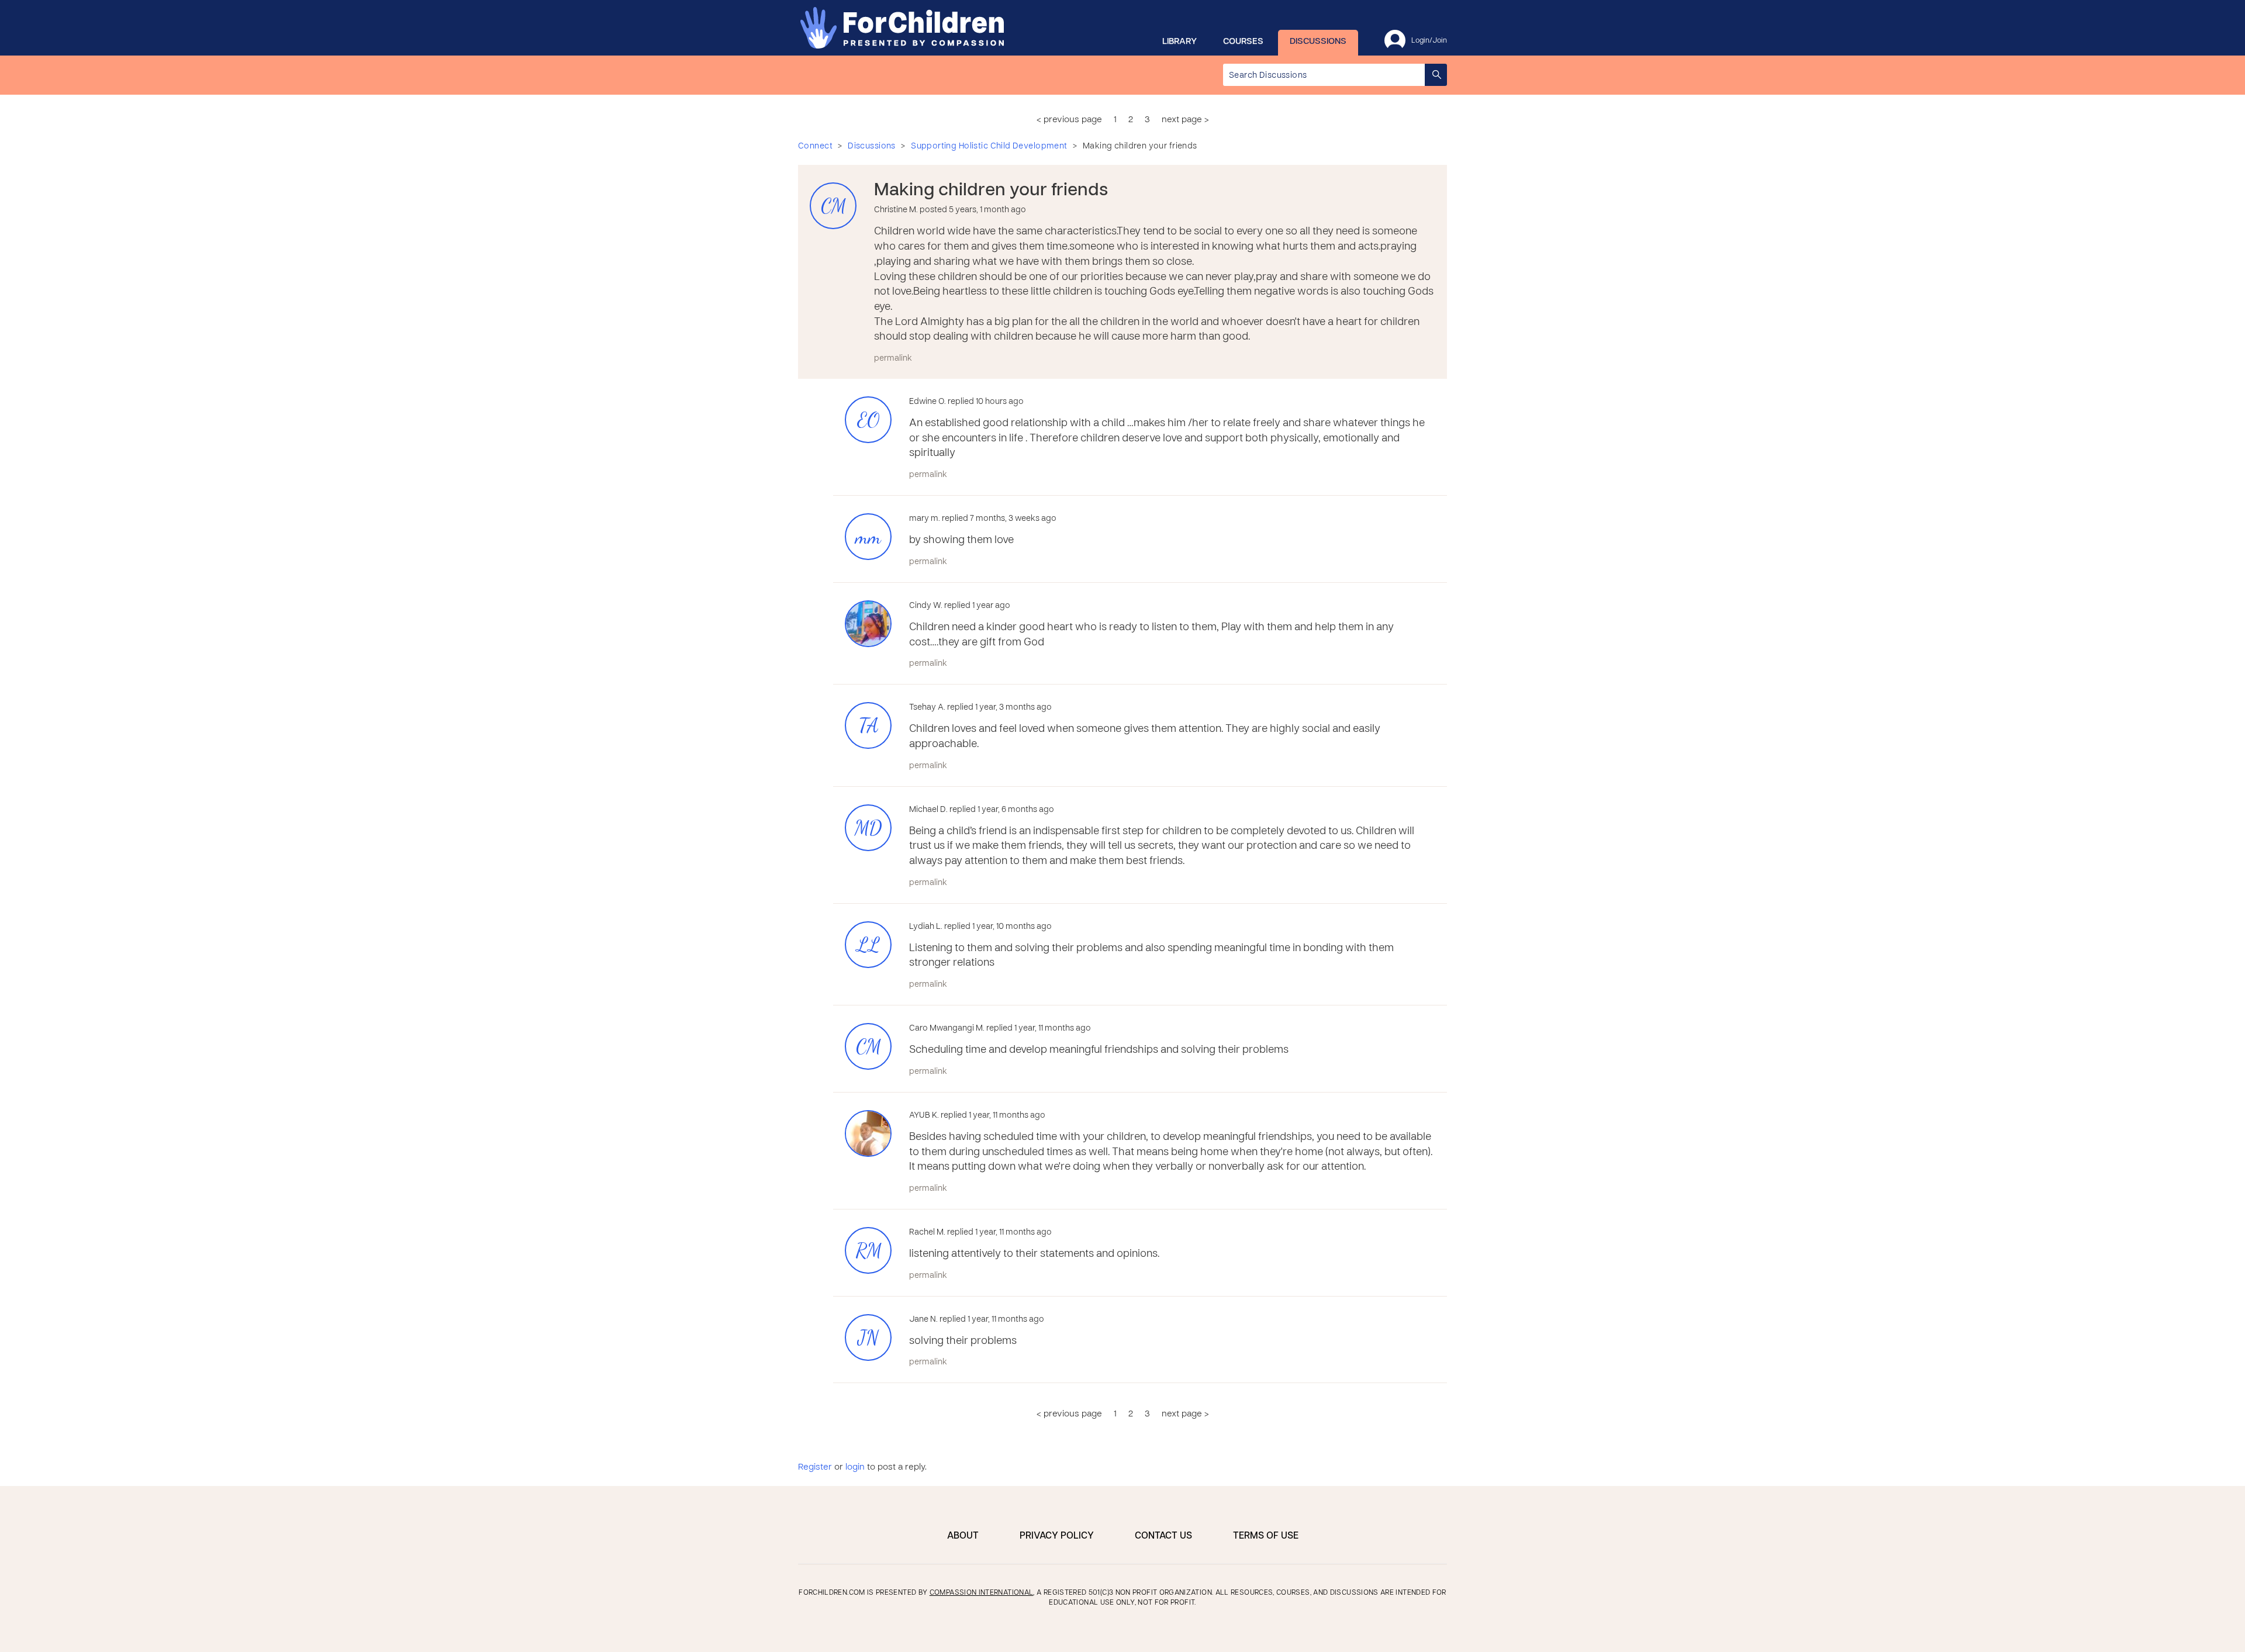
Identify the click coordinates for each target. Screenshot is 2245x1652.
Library (1180, 42)
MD (868, 828)
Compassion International (982, 1593)
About (963, 1536)
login (855, 1467)
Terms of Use (1266, 1536)
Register (815, 1467)
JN (868, 1338)
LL (868, 945)
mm (868, 537)
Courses (1243, 42)
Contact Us (1163, 1536)
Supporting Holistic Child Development (989, 146)
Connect (815, 146)
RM (868, 1251)
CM (833, 206)
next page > (1185, 120)
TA (868, 726)
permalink (893, 359)
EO (868, 420)
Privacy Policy (1057, 1536)
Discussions (1318, 42)
